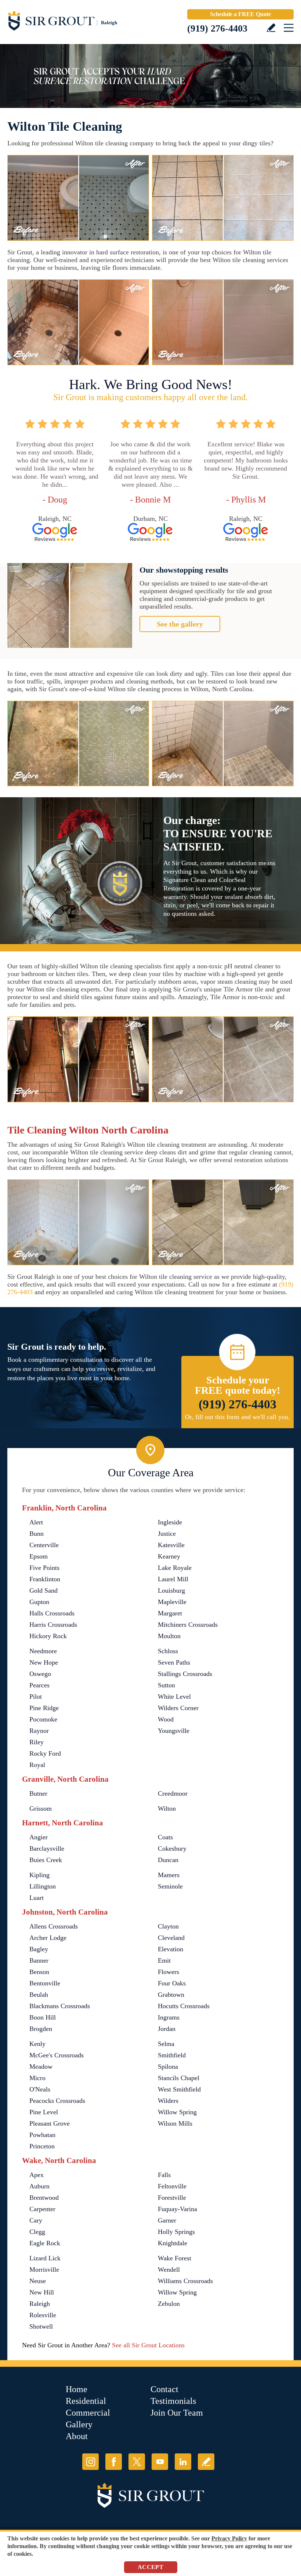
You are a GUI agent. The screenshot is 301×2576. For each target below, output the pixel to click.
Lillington (43, 1886)
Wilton (167, 1808)
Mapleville (172, 1602)
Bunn (37, 1534)
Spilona (168, 2067)
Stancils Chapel (179, 2078)
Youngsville (174, 1731)
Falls (164, 2175)
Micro (37, 2078)
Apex (37, 2175)
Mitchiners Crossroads (188, 1625)
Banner (39, 1960)
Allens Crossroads (54, 1926)
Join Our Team (177, 2413)
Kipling (39, 1875)
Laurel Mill (173, 1579)
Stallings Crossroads (185, 1674)
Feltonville (172, 2186)
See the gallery (180, 624)
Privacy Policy (229, 2538)
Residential (86, 2401)
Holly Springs (176, 2232)
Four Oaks (172, 1983)
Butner (38, 1793)
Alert (36, 1522)
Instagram (90, 2462)
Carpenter (42, 2209)
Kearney (169, 1556)
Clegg (37, 2232)
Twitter (137, 2462)
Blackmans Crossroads (60, 2006)
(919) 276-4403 (217, 28)
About (77, 2436)
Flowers (168, 1972)
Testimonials (173, 2401)
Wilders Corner (178, 1708)
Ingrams (169, 2017)
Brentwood (44, 2198)
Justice (167, 1534)
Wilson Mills (175, 2123)
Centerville (44, 1545)
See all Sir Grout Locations (148, 2345)
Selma (166, 2044)
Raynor (39, 1731)
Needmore (43, 1651)
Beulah (39, 1995)
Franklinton (45, 1579)
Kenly (37, 2044)
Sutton (166, 1685)
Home (77, 2389)
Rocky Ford (45, 1753)
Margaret (170, 1613)
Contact (164, 2389)
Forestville (172, 2198)
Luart (37, 1898)
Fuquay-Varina (177, 2209)
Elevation (171, 1949)
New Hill (42, 2292)
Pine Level (44, 2112)
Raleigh (40, 2304)
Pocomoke (43, 1719)
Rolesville (43, 2315)
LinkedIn (183, 2462)
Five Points (44, 1568)
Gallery (79, 2424)
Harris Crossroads (53, 1625)
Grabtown (171, 1995)
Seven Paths (174, 1662)
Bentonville (45, 1983)
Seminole (170, 1886)
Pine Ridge (44, 1708)
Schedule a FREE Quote (240, 14)
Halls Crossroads (52, 1613)
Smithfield (172, 2055)
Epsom (39, 1556)
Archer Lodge (48, 1938)
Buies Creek (46, 1860)
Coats (165, 1837)
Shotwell (41, 2326)
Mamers (169, 1875)
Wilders (168, 2101)
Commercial (88, 2413)
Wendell (169, 2270)
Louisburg (171, 1590)
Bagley (39, 1949)
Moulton (169, 1636)
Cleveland (171, 1938)
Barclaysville (47, 1848)
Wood (166, 1719)
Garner (167, 2220)
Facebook (114, 2462)
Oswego (40, 1674)
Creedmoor (173, 1793)
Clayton (168, 1926)
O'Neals (40, 2089)
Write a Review (271, 28)
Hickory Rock (48, 1636)
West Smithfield (179, 2089)
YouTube (160, 2462)
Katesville (171, 1545)
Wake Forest (175, 2258)
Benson (39, 1972)
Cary (36, 2220)
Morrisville (44, 2270)
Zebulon (169, 2304)
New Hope (44, 1662)
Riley (37, 1742)
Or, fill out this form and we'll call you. (237, 1417)
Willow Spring (177, 2112)
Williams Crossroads (185, 2281)
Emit (164, 1960)
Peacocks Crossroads (57, 2101)
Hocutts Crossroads (184, 2006)
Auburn (39, 2186)
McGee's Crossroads (57, 2055)
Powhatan (42, 2135)
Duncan (168, 1860)
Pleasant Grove (50, 2123)
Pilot (36, 1697)
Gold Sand (43, 1590)
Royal (37, 1765)
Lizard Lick (45, 2258)
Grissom (41, 1808)
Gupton (39, 1602)
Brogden (41, 2029)
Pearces (39, 1685)
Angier (39, 1837)
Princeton (42, 2146)
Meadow (41, 2067)
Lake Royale (175, 1568)
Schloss (168, 1651)
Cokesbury (172, 1848)
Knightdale (173, 2243)
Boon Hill (43, 2017)
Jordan (167, 2029)
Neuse (38, 2281)
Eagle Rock (45, 2243)
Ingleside (170, 1522)
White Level (174, 1697)
